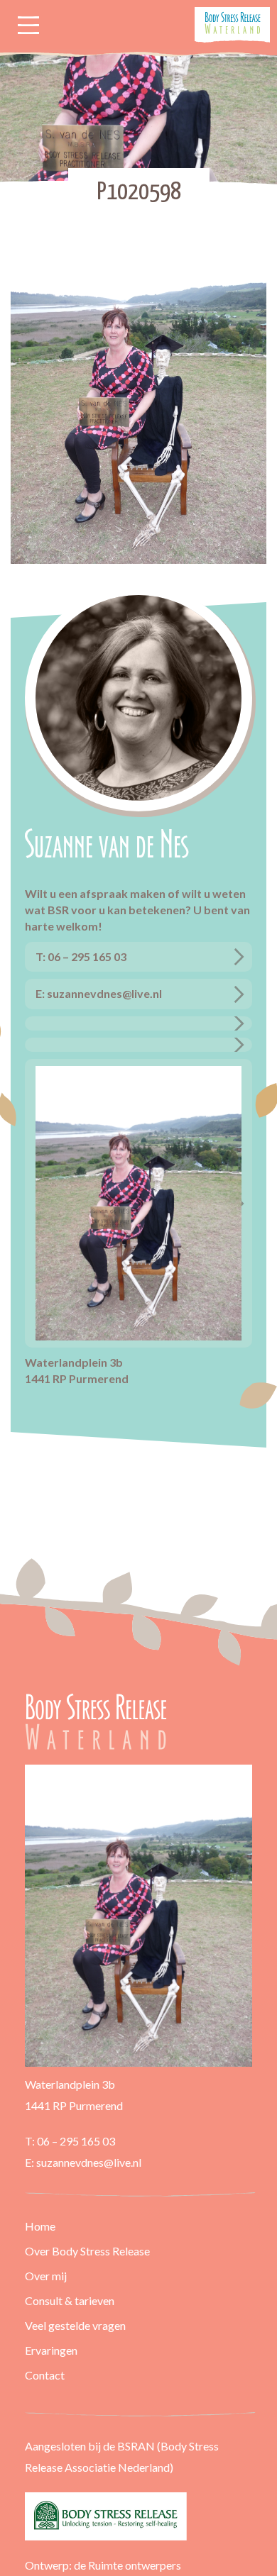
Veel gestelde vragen (75, 2325)
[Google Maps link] (138, 1023)
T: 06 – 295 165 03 (81, 956)
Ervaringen (51, 2350)
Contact (45, 2375)
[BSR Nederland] (138, 2516)
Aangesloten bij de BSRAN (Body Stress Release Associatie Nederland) (122, 2456)
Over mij (46, 2276)
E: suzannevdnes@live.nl (99, 993)
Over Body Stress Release (87, 2251)
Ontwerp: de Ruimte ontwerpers (103, 2565)
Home (40, 2226)
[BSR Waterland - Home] (97, 1721)
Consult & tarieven (70, 2300)
